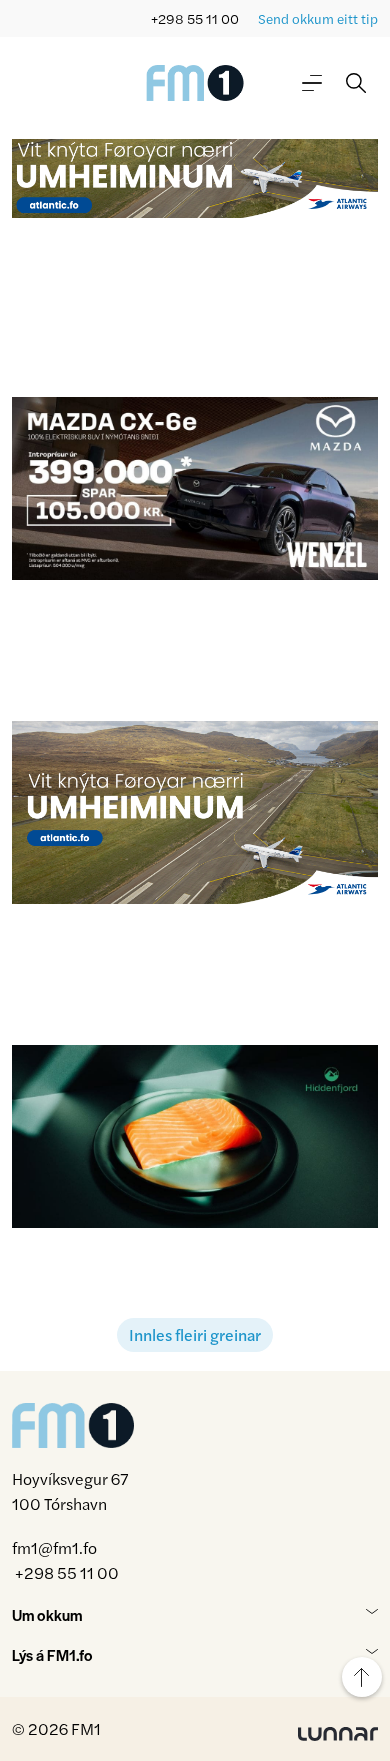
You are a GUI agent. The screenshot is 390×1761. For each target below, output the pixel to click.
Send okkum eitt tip (318, 18)
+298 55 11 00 (195, 18)
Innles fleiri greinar (195, 1334)
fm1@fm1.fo (54, 1547)
